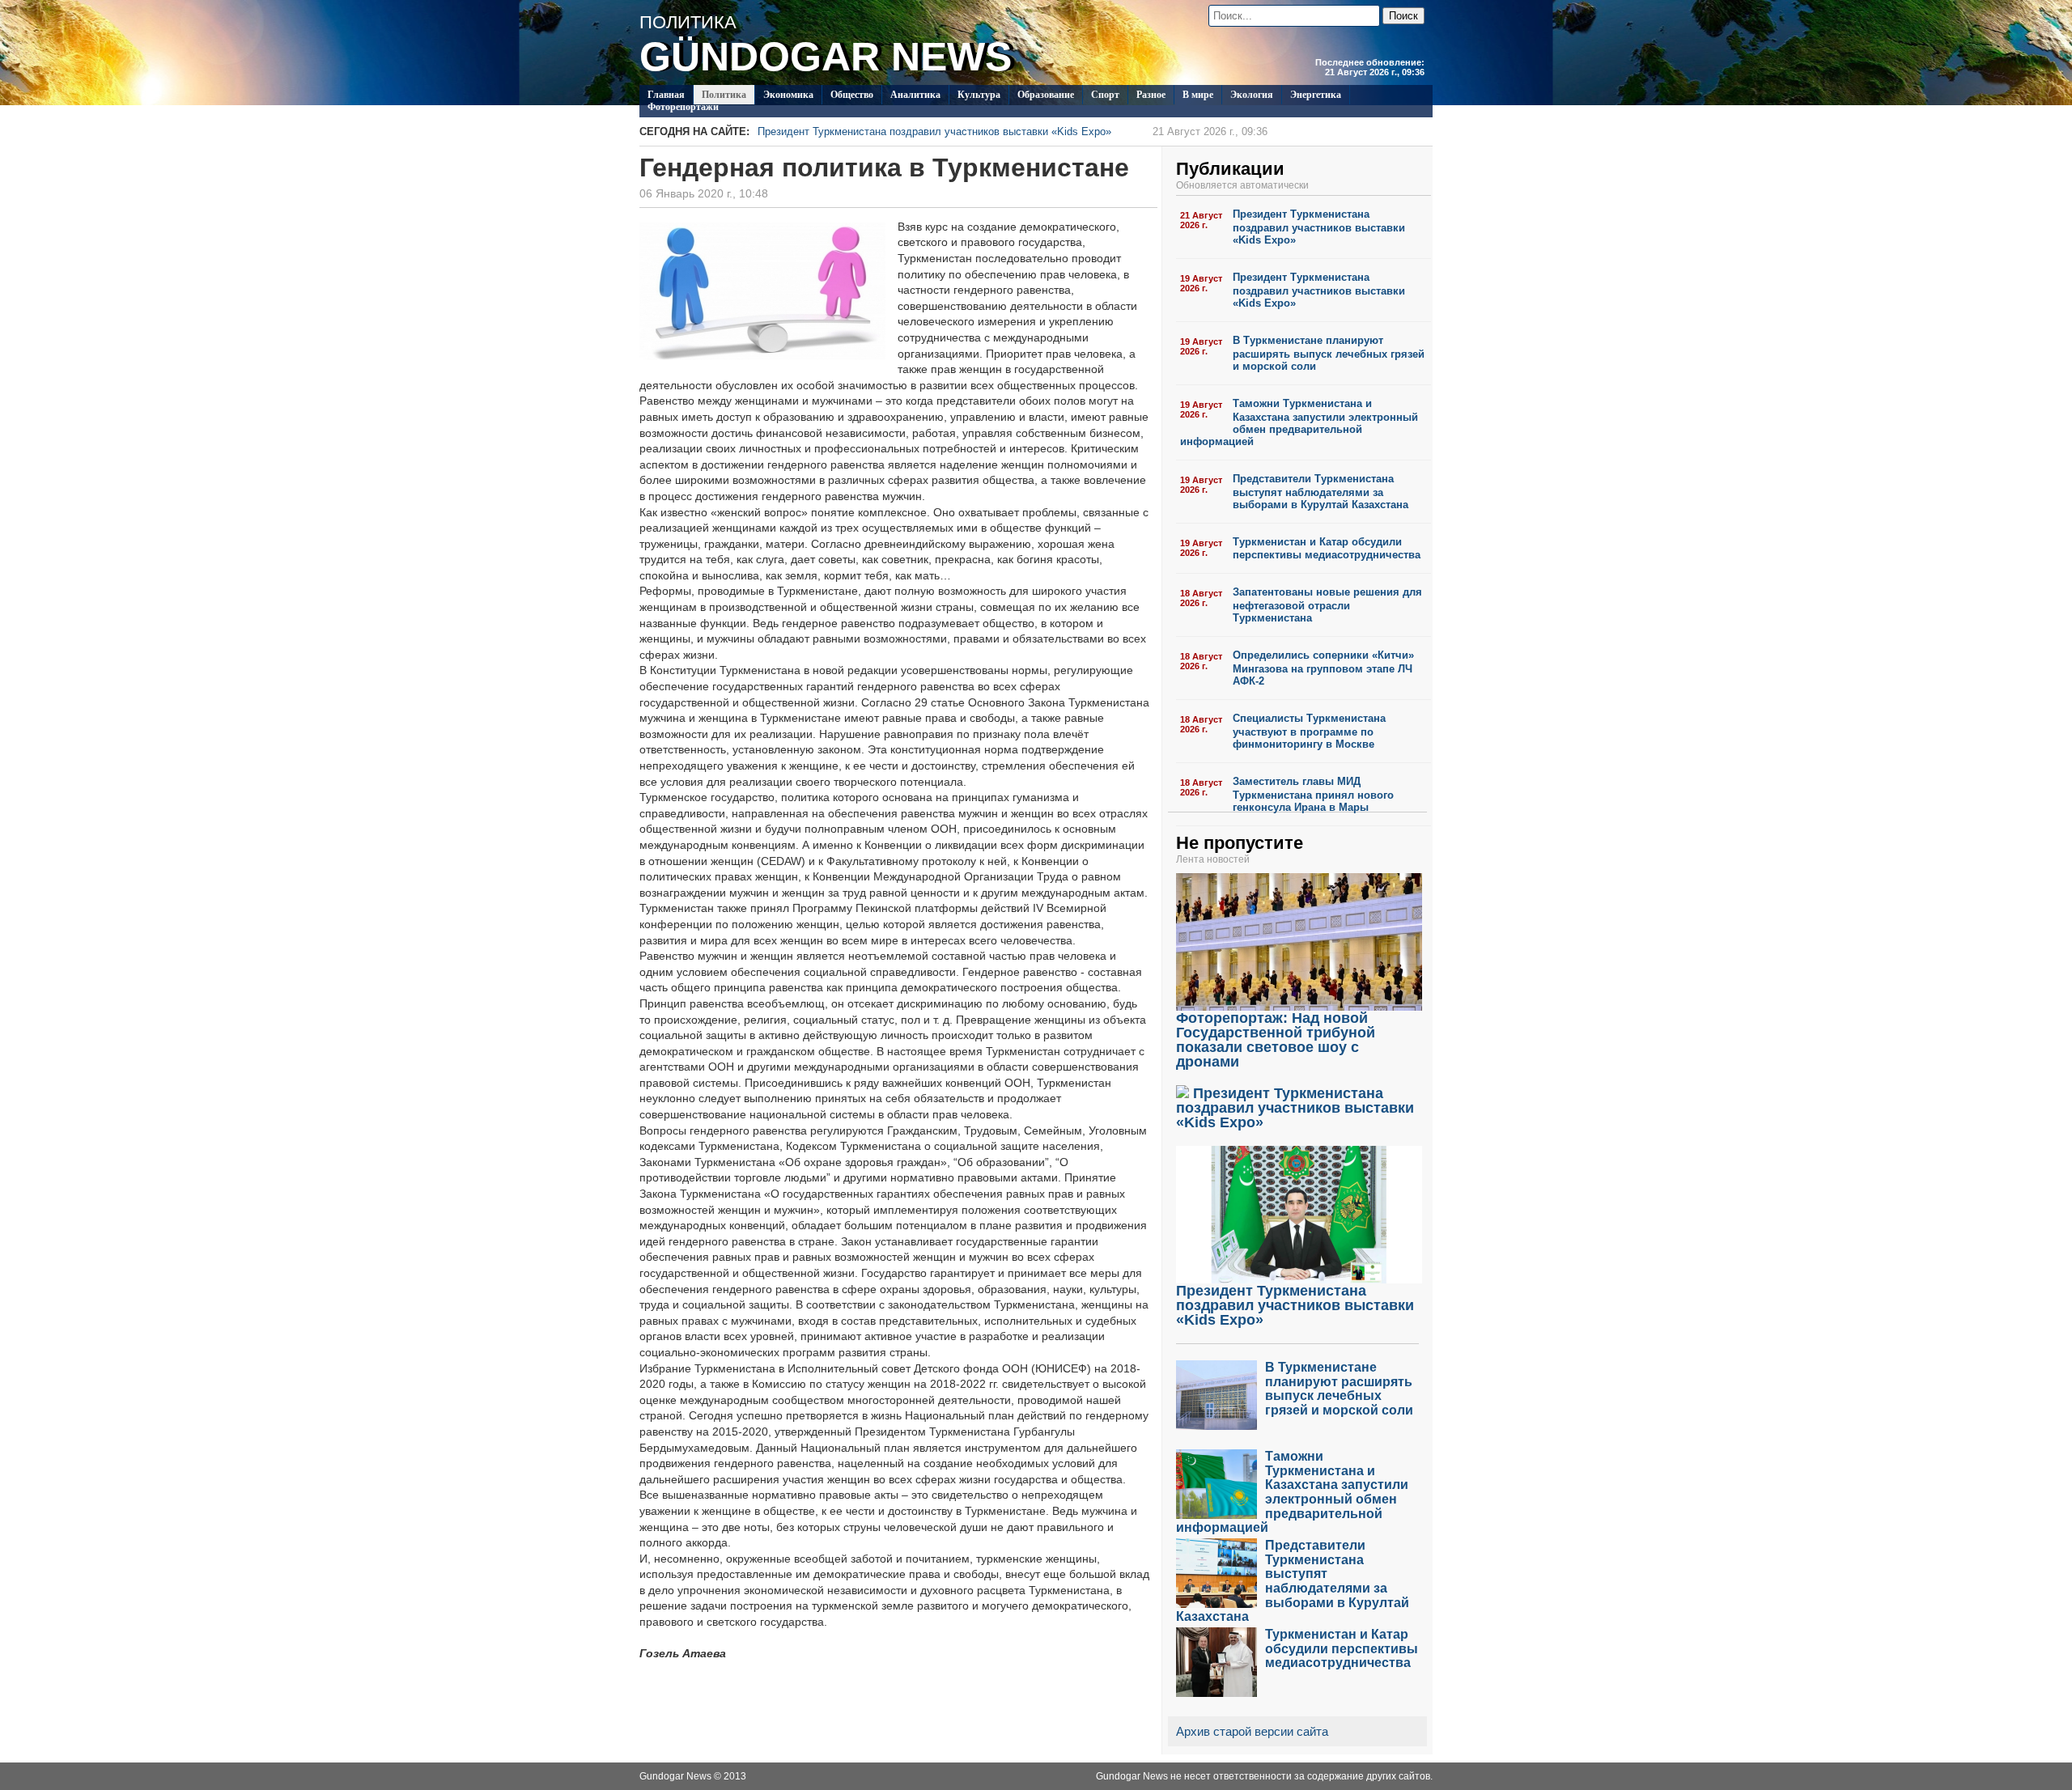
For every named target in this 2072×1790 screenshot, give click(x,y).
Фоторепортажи (683, 107)
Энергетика (1316, 95)
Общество (852, 95)
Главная (666, 95)
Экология (1252, 95)
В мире (1198, 95)
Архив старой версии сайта (1252, 1731)
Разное (1151, 95)
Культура (979, 95)
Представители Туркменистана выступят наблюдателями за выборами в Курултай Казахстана (1320, 492)
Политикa (724, 95)
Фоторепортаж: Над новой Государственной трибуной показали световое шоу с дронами (1276, 1040)
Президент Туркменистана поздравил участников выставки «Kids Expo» (1013, 131)
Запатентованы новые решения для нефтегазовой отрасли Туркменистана (1327, 605)
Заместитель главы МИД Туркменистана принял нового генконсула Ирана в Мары (1313, 794)
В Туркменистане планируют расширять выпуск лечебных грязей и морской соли (1329, 353)
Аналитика (915, 95)
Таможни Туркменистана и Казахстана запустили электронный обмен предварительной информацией (1299, 422)
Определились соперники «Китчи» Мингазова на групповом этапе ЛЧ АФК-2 (1323, 668)
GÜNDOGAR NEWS (826, 57)
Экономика (788, 95)
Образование (1046, 95)
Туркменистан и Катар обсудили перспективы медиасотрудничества (1327, 549)
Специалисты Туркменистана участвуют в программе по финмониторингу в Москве (1309, 731)
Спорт (1105, 95)
